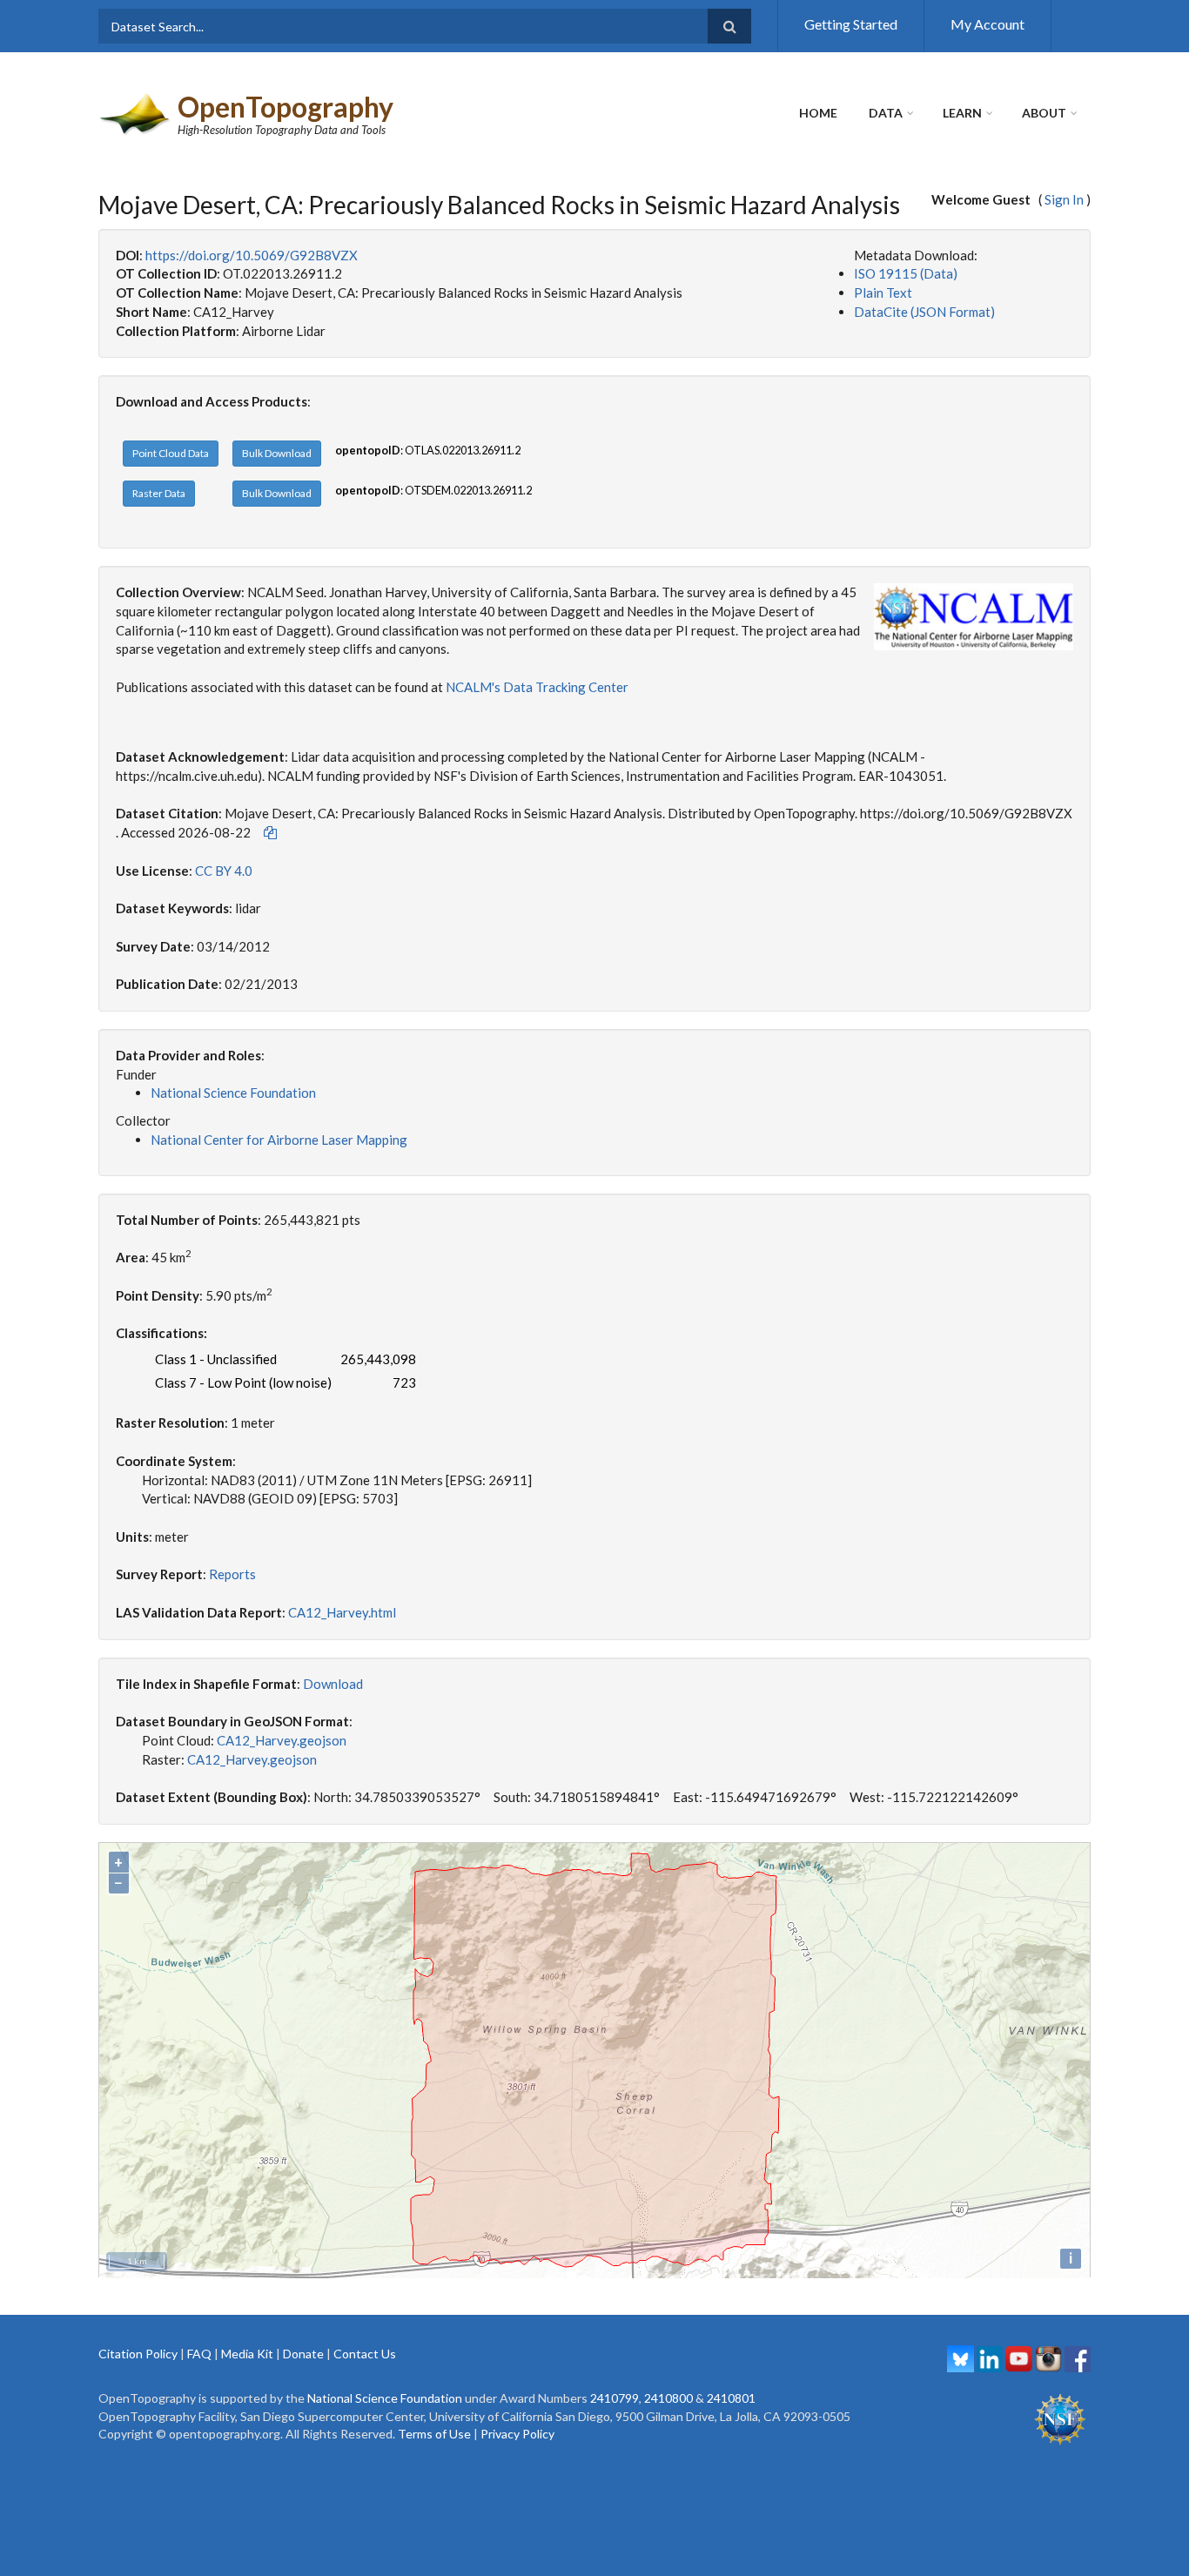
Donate (303, 2354)
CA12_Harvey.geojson (282, 1740)
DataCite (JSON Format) (924, 312)
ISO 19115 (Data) (906, 273)
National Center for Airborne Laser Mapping (279, 1140)
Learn (962, 113)
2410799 (615, 2398)
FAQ (199, 2354)
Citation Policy (138, 2354)
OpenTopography (285, 107)
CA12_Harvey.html (342, 1612)
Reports (232, 1574)
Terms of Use (434, 2434)
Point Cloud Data (171, 453)
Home (818, 113)
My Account (987, 24)
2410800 (668, 2398)
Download (333, 1684)
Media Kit (247, 2354)
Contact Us (365, 2354)
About (1044, 113)
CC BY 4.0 (224, 871)
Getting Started (851, 24)
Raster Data (159, 493)
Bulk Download (277, 453)
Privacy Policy (517, 2434)
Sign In (1064, 199)
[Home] (136, 112)
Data (886, 113)
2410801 (731, 2398)
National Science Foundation (233, 1093)
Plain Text (883, 293)
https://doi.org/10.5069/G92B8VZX (252, 255)
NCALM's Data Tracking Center (537, 687)
